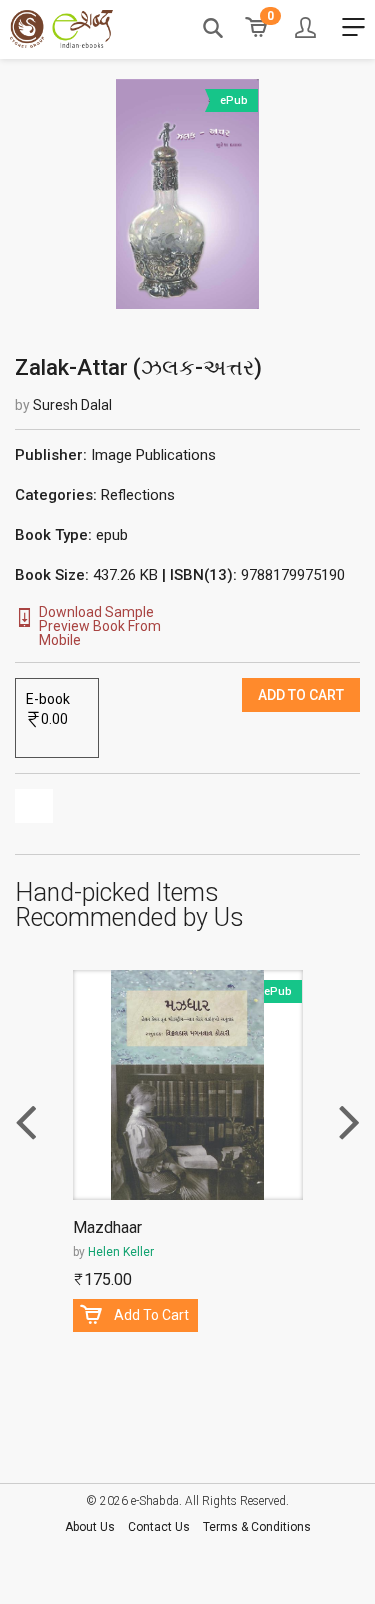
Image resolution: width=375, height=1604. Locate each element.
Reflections (138, 495)
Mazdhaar (107, 1228)
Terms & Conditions (257, 1527)
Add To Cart (151, 1315)
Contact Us (159, 1527)
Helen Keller (121, 1252)
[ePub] (187, 193)
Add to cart (301, 695)
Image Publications (153, 455)
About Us (90, 1527)
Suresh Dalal (72, 405)
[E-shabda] (61, 29)
